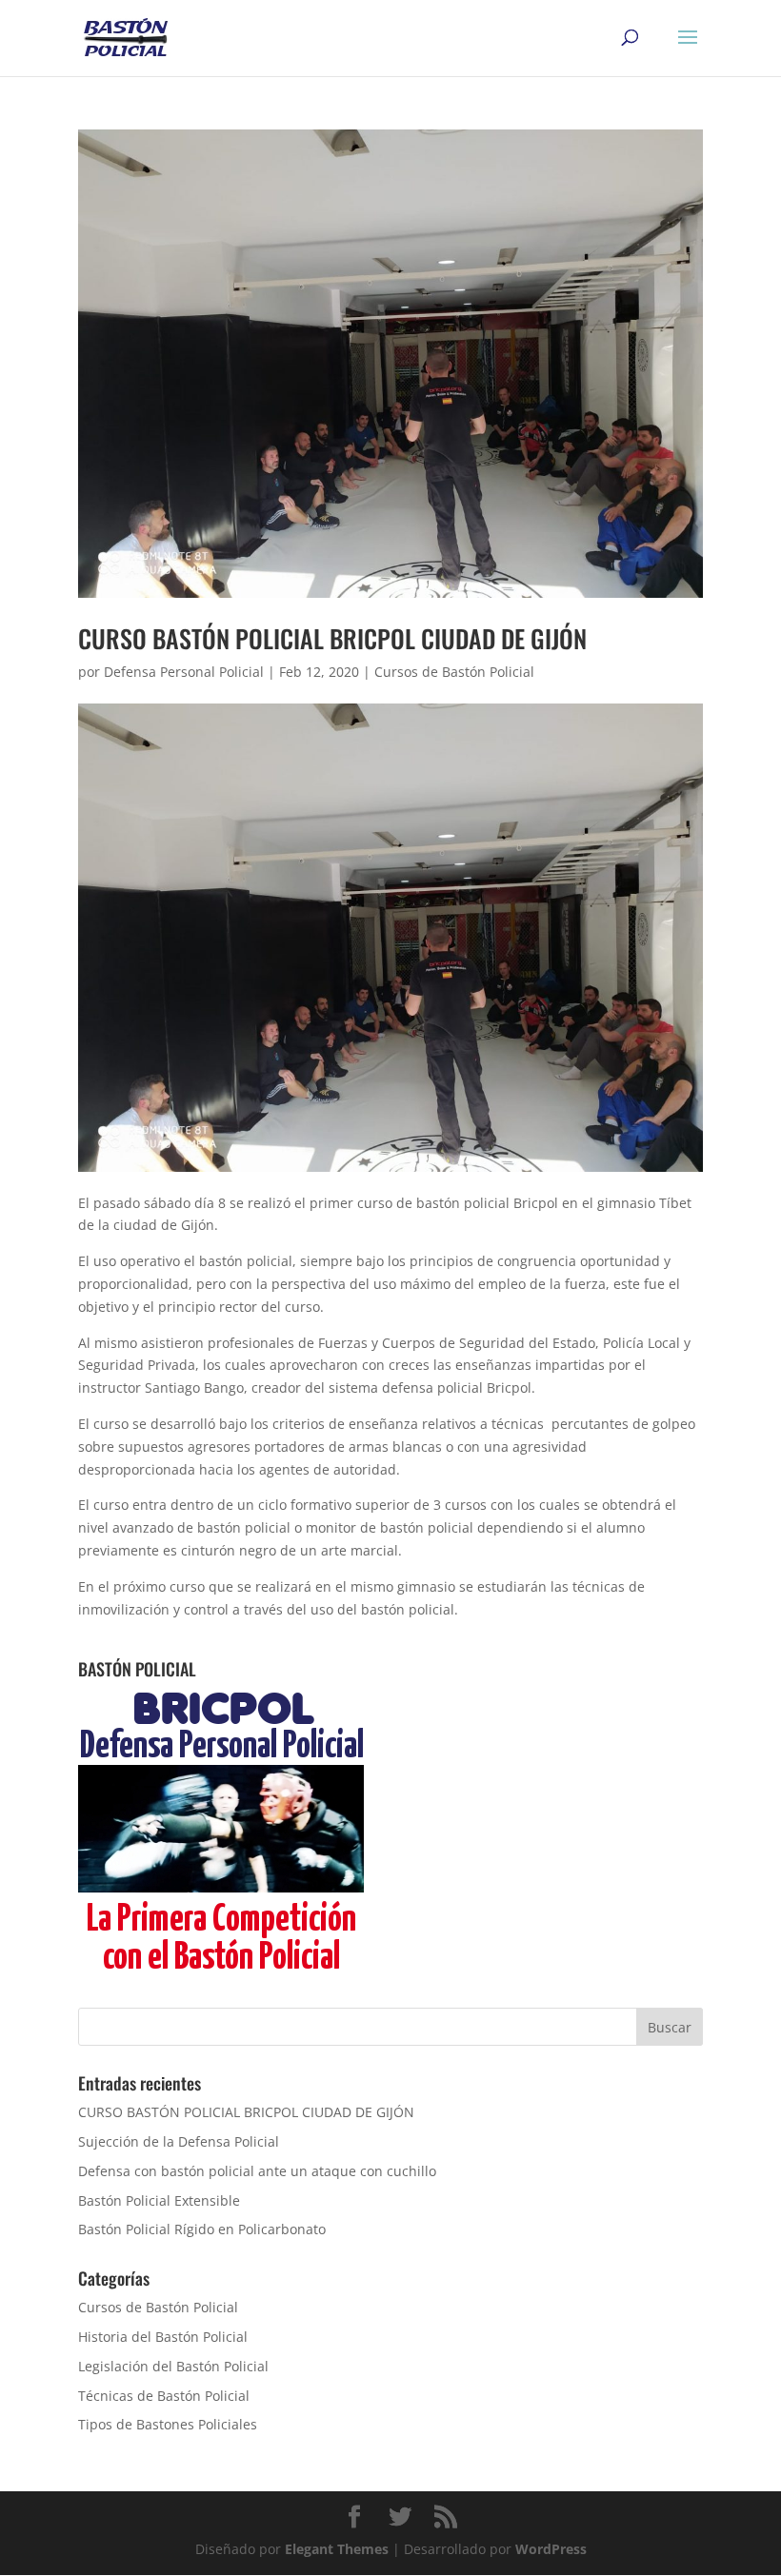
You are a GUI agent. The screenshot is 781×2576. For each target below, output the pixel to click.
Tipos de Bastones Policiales (168, 2424)
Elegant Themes (337, 2549)
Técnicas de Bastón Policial (164, 2396)
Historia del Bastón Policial (163, 2337)
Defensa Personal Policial (184, 672)
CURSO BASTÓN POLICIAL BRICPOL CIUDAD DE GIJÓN (332, 638)
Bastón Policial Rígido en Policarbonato (202, 2229)
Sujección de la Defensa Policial (179, 2141)
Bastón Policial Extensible (159, 2200)
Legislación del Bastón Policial (173, 2366)
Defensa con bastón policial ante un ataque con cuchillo (257, 2171)
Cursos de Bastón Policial (454, 672)
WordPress (551, 2549)
